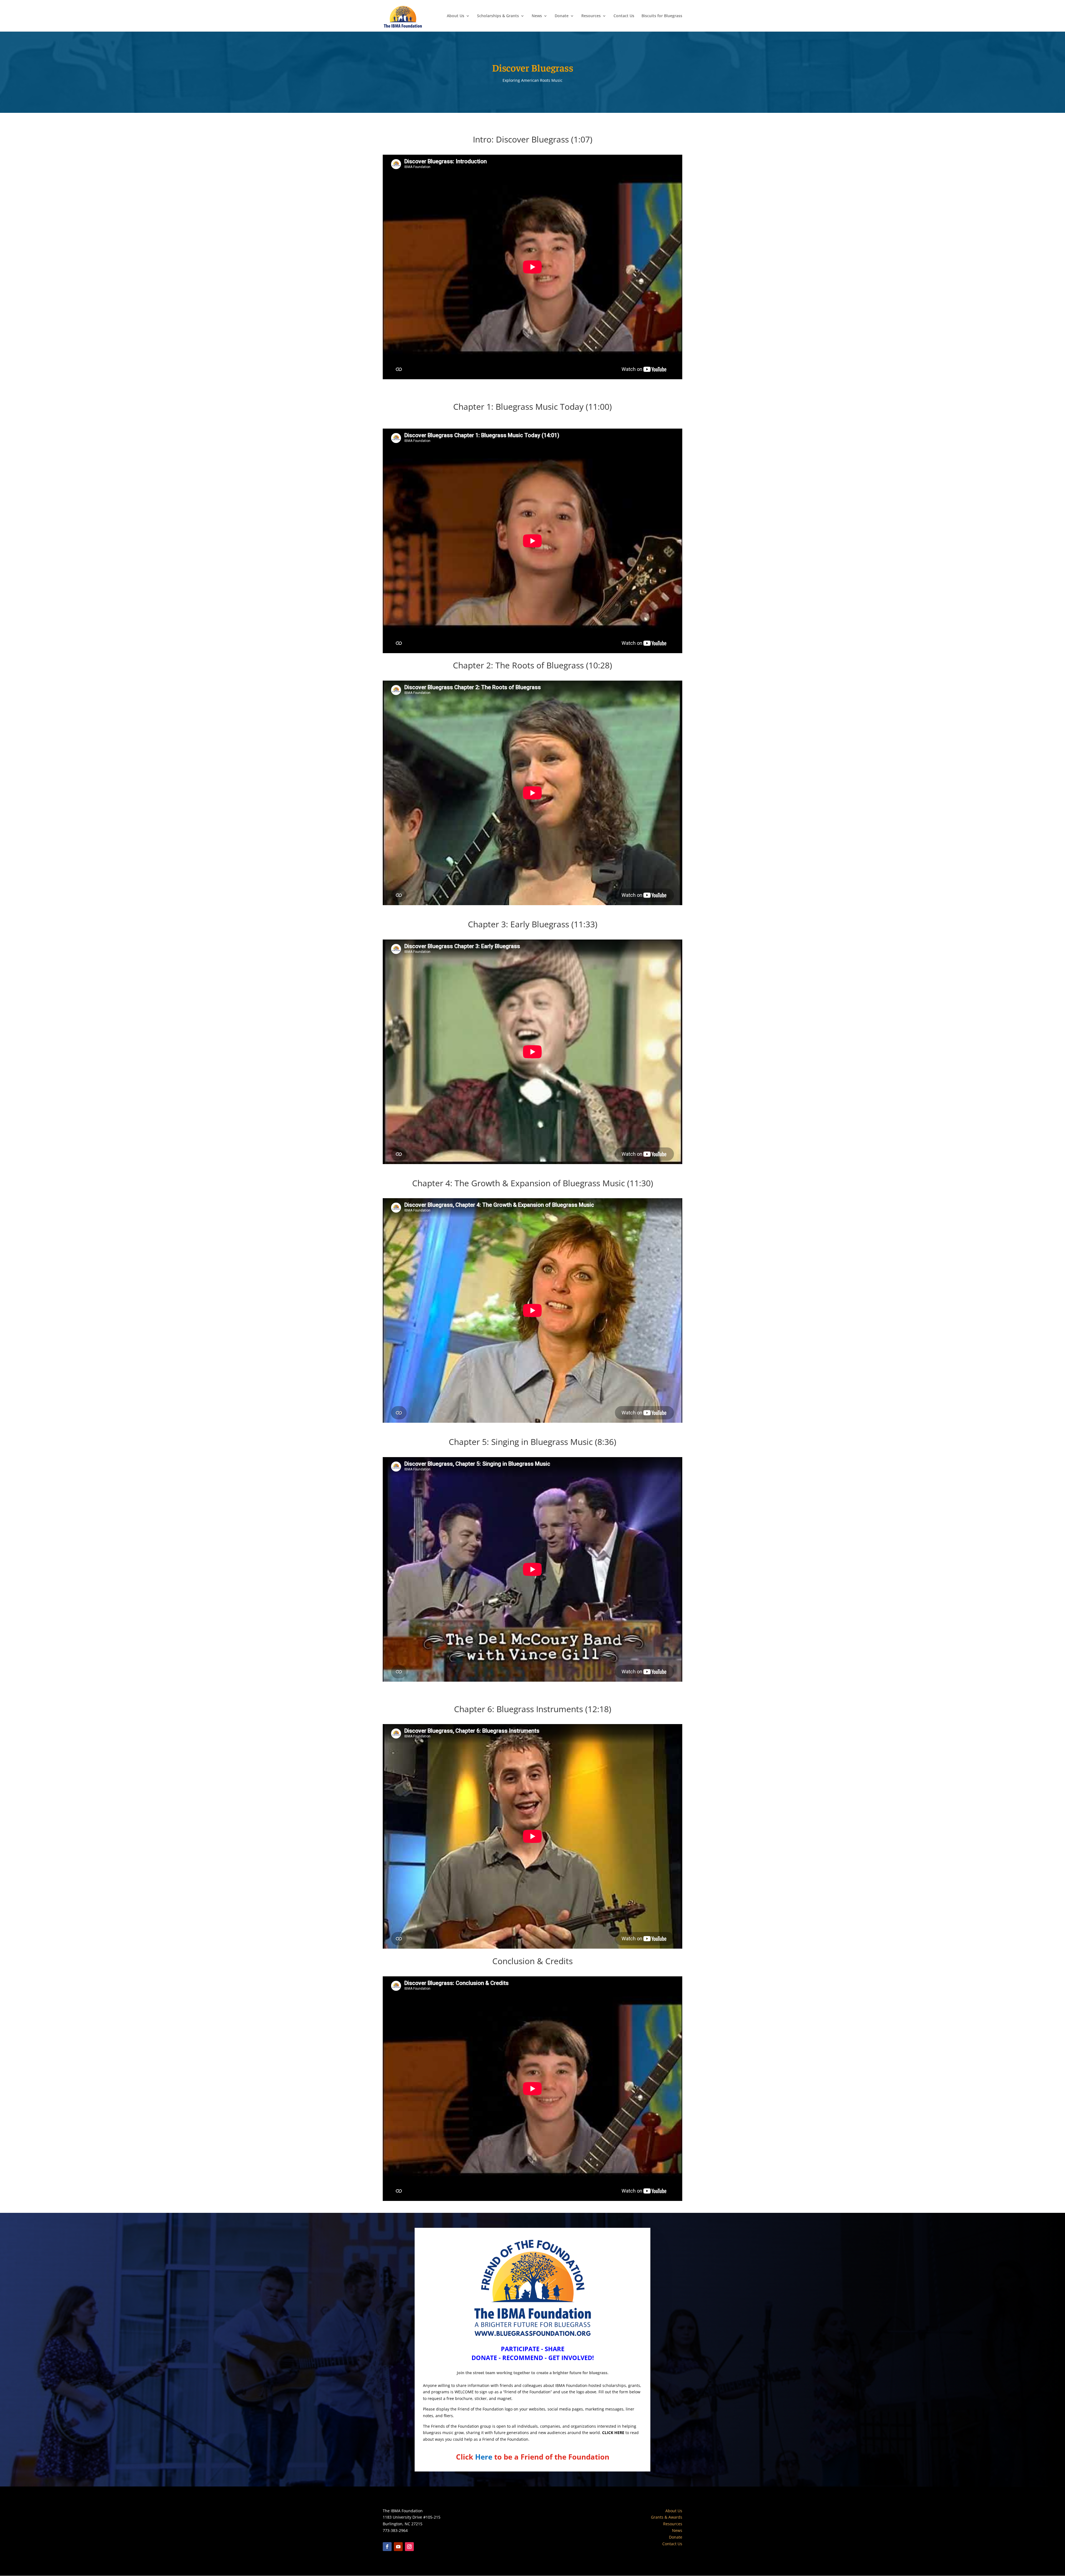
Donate (562, 16)
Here (484, 2457)
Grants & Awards (667, 2517)
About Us (456, 16)
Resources (591, 16)
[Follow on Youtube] (398, 2547)
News (537, 16)
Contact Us (624, 16)
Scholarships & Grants (498, 16)
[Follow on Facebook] (387, 2547)
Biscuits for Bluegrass (662, 16)
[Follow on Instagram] (409, 2547)
